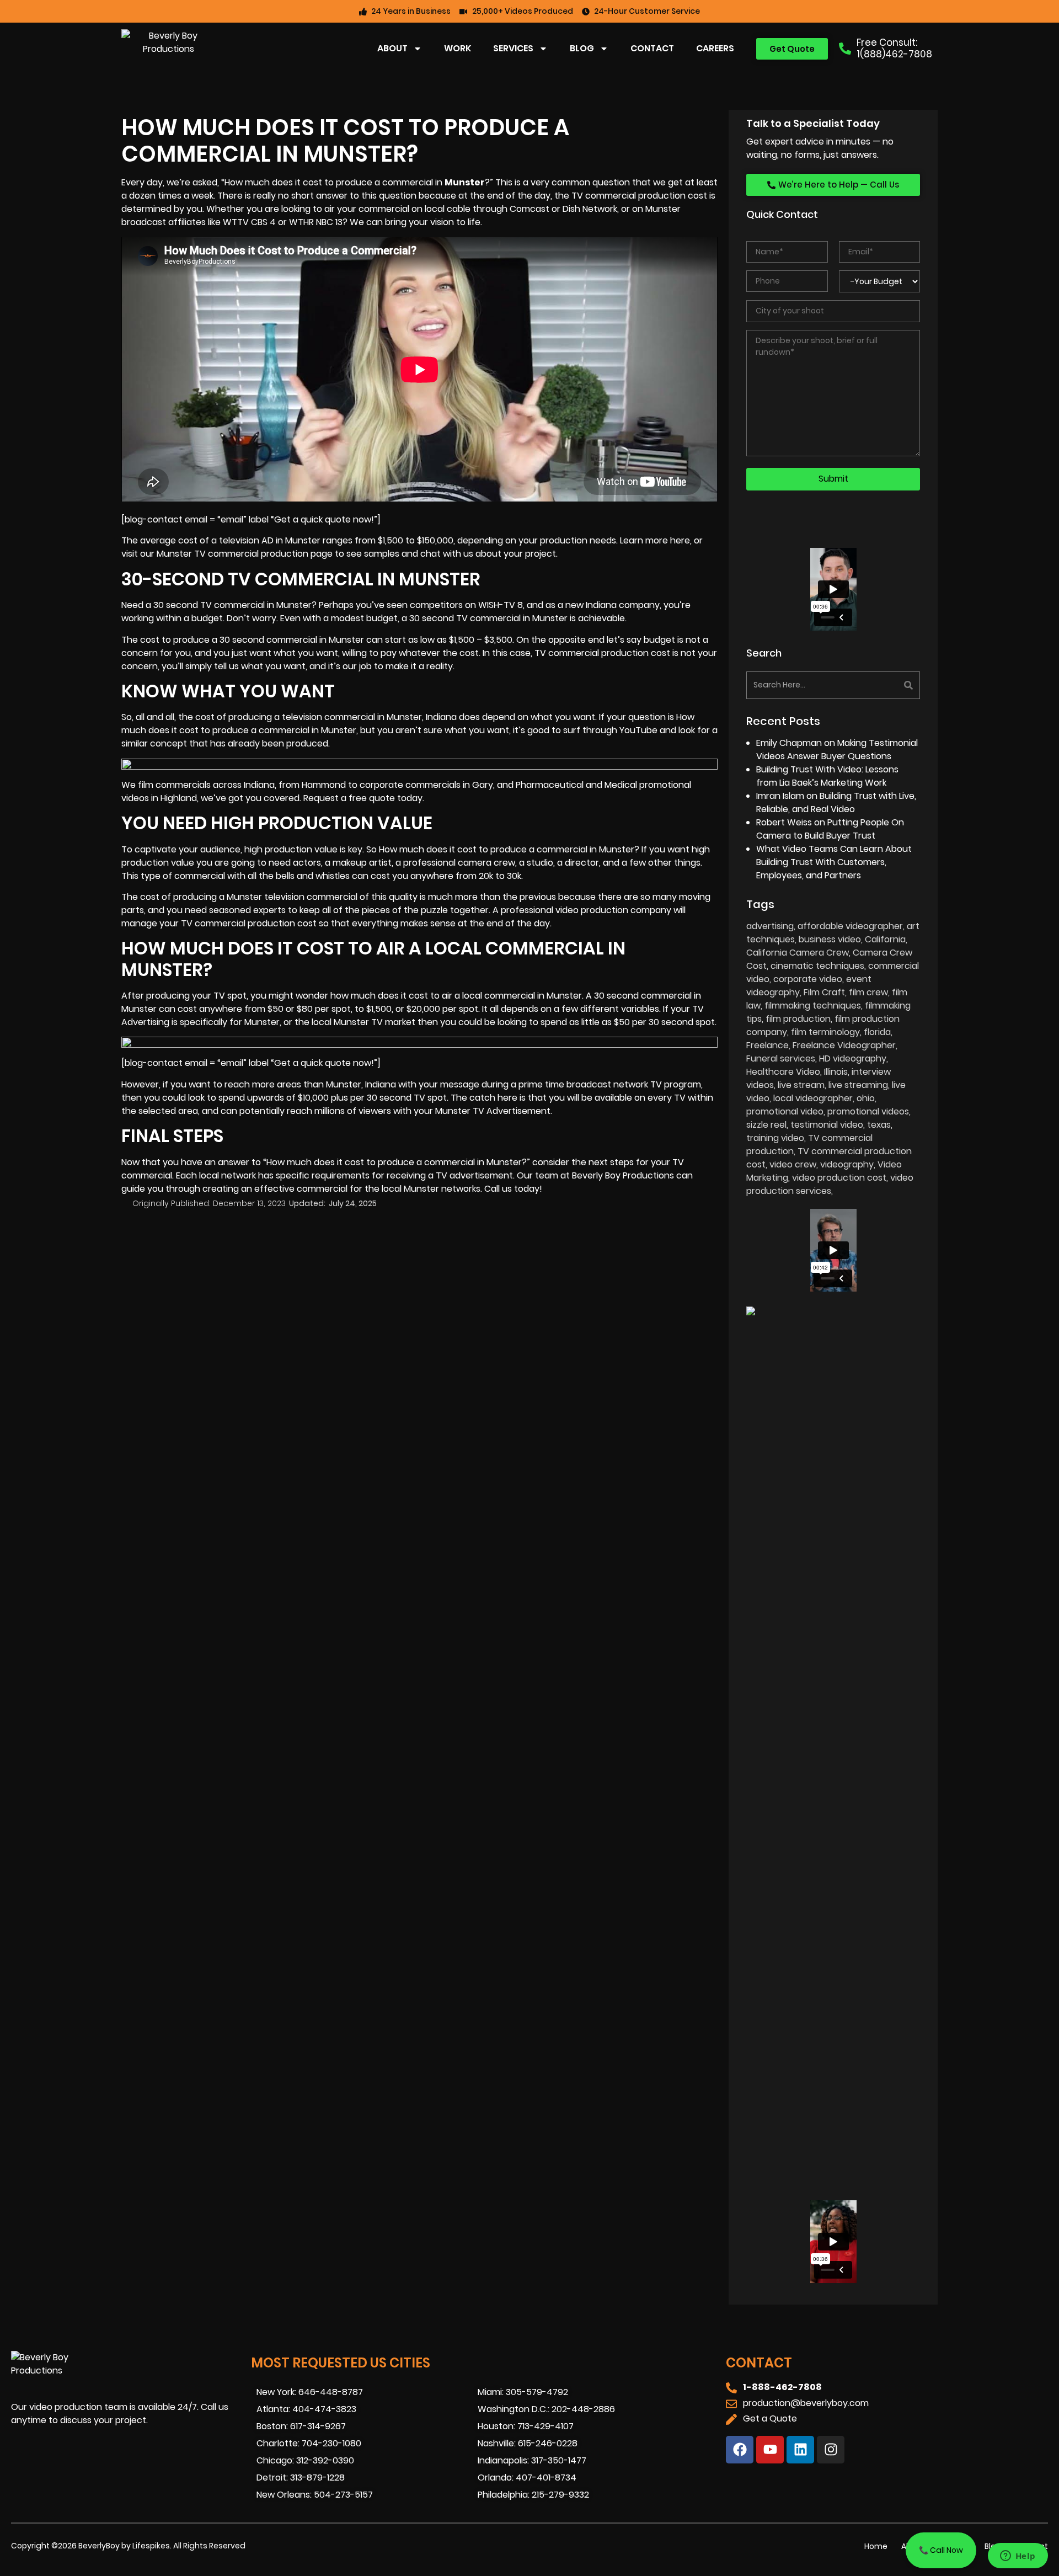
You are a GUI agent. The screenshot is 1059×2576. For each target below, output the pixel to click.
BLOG (582, 48)
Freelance (767, 1045)
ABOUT (392, 48)
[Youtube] (770, 2450)
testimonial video (827, 1125)
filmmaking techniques (813, 1006)
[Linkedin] (800, 2450)
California (885, 939)
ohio (866, 1098)
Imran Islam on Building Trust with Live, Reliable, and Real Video (836, 802)
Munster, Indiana (422, 717)
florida (877, 1032)
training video (775, 1138)
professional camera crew (459, 863)
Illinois (836, 1072)
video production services (830, 1184)
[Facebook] (740, 2450)
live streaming (858, 1085)
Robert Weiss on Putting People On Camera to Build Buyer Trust (830, 829)
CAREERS (715, 48)
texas (879, 1125)
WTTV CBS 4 (250, 222)
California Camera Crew (798, 953)
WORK (458, 48)
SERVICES (513, 48)
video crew (793, 1164)
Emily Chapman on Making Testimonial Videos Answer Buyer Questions (837, 750)
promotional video (785, 1111)
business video (830, 939)
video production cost (839, 1178)
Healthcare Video (783, 1072)
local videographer (813, 1098)
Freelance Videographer (844, 1045)
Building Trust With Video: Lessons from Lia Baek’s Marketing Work (827, 776)
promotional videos (868, 1111)
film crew (868, 992)
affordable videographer (850, 926)
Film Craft (824, 992)
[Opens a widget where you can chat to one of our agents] (1018, 2557)
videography (847, 1164)
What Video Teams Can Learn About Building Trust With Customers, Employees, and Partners (834, 862)
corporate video (808, 979)
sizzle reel (766, 1125)
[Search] (878, 685)
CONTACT (652, 48)
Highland (179, 798)
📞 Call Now (941, 2550)
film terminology (825, 1032)
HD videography (853, 1058)
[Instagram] (831, 2450)
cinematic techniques (817, 966)
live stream (801, 1085)
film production (798, 1019)
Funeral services (781, 1058)
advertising (770, 926)
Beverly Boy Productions (623, 1175)
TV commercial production (592, 653)
